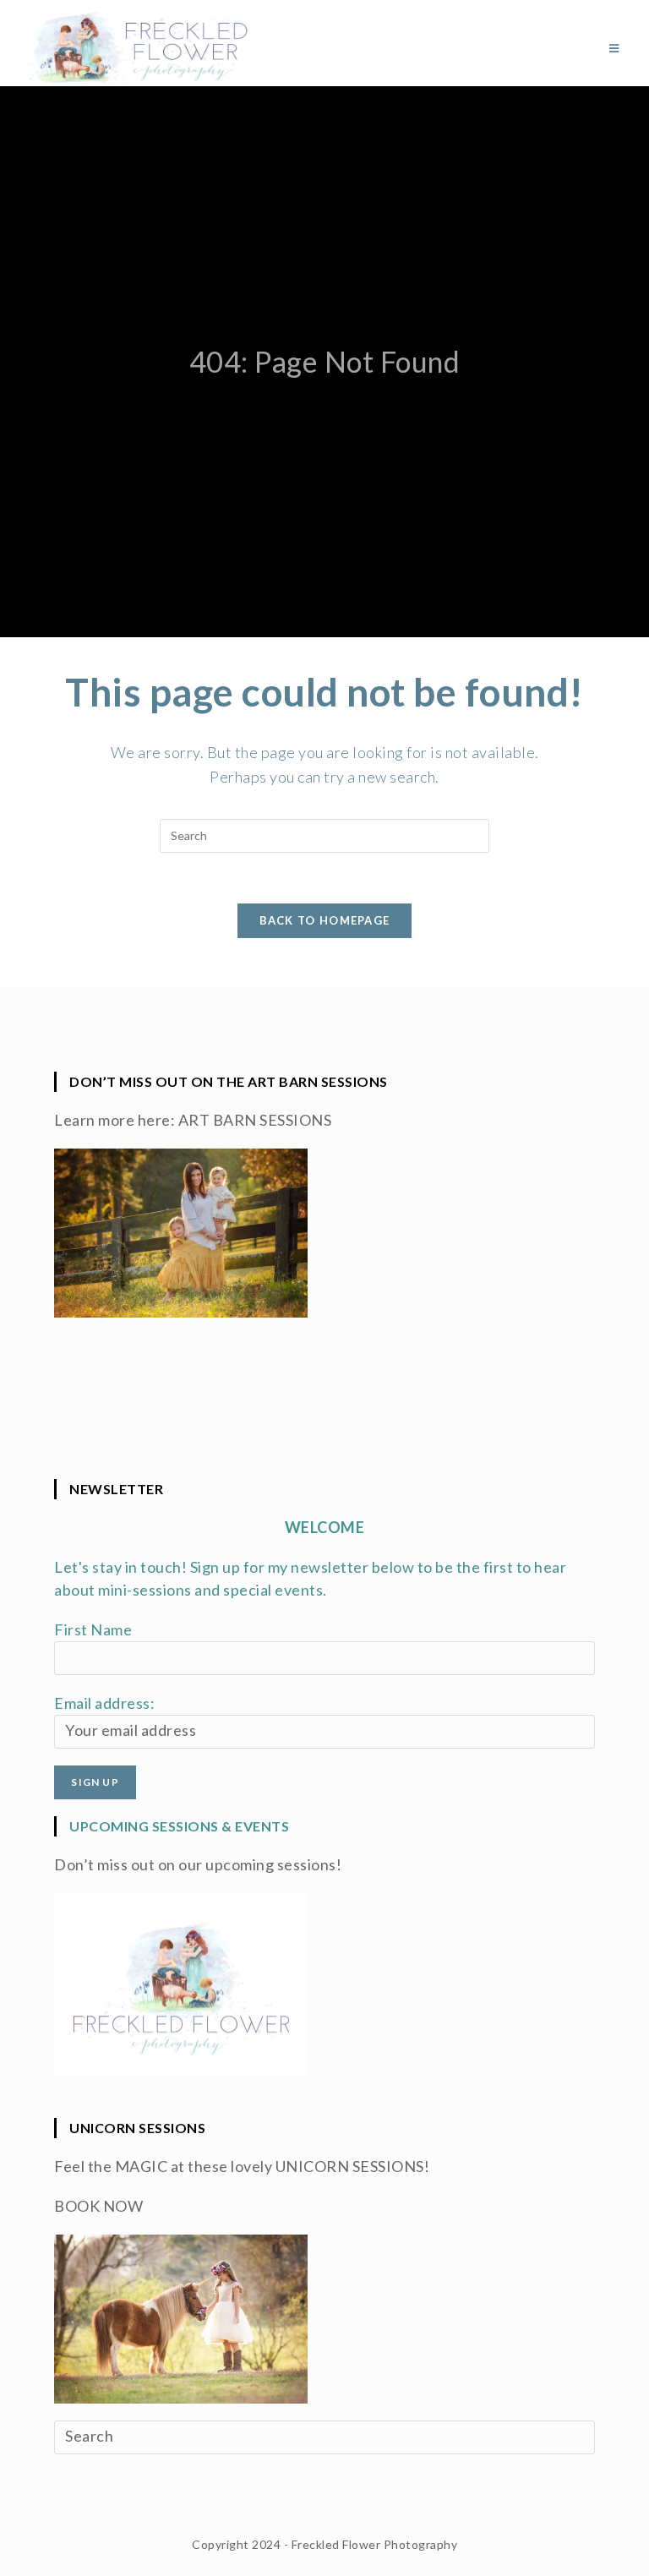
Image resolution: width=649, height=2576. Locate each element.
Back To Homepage (325, 920)
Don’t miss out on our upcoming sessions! (198, 1864)
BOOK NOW (98, 2206)
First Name (93, 1629)
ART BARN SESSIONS (255, 1120)
